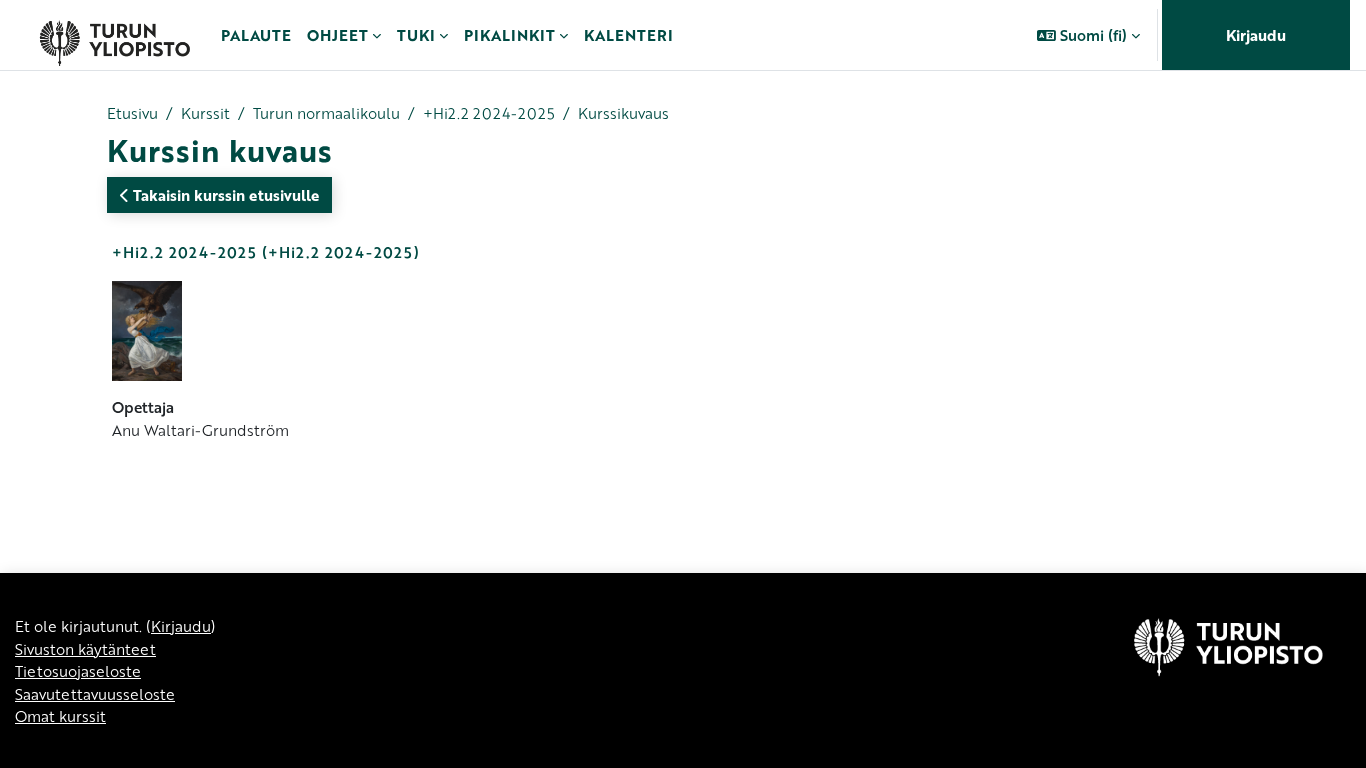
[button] (1088, 35)
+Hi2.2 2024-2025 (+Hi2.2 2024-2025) (266, 252)
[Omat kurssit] (114, 35)
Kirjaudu (1256, 35)
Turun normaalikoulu (326, 113)
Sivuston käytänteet (85, 649)
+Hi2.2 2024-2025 (489, 113)
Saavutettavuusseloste (95, 694)
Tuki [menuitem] (416, 35)
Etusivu (132, 113)
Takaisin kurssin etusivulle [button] (224, 195)
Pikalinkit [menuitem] (509, 35)
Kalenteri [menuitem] (628, 35)
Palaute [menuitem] (256, 35)
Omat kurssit (60, 716)
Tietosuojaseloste (78, 671)
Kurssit (205, 113)
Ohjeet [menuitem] (337, 35)
